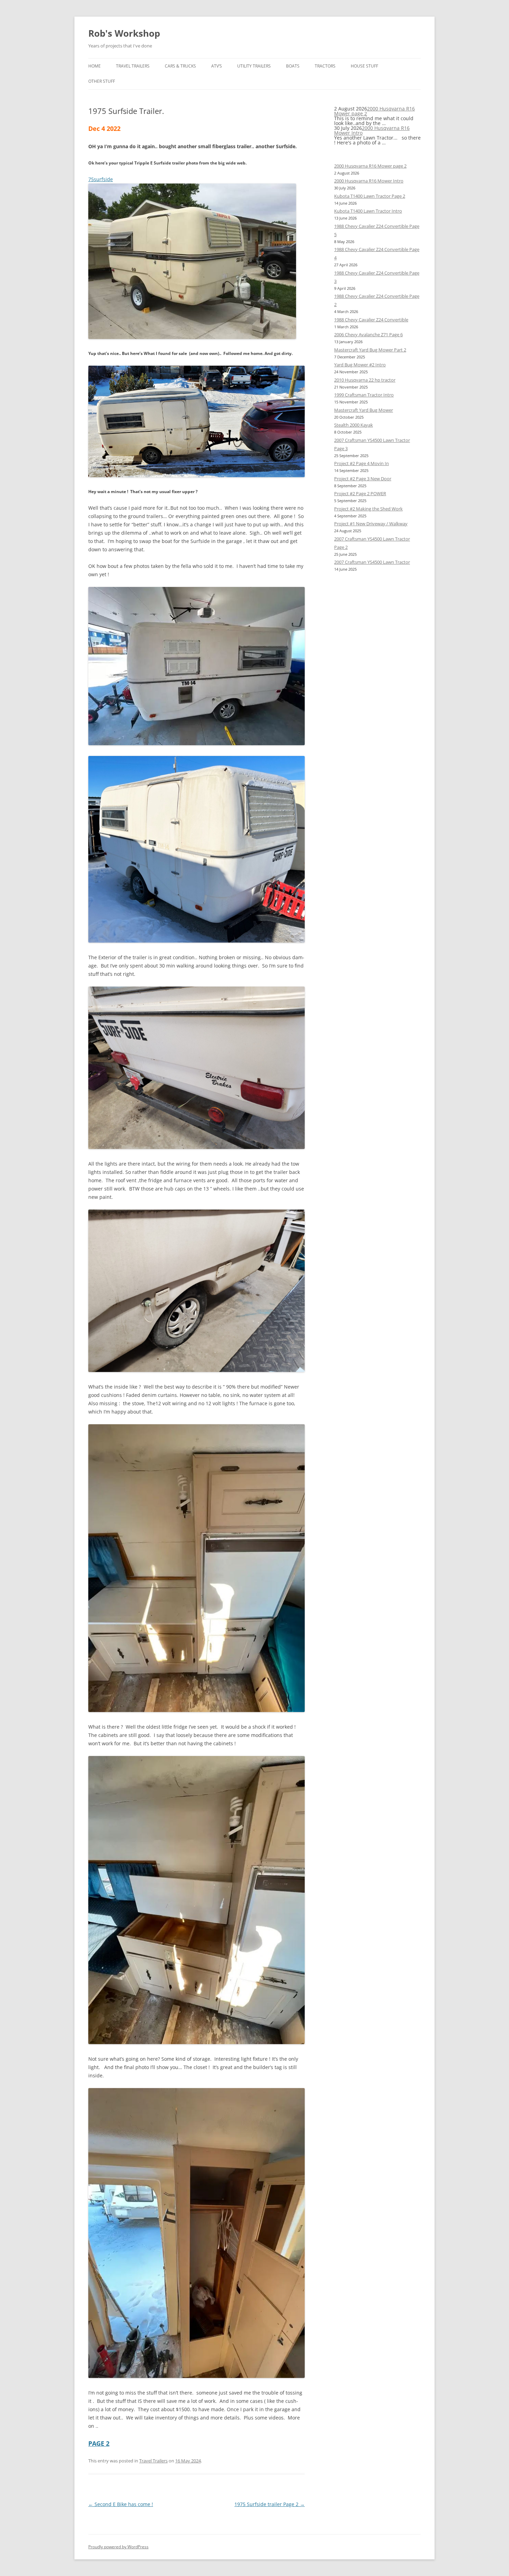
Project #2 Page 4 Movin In (361, 463)
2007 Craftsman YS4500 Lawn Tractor (372, 562)
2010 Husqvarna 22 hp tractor (365, 380)
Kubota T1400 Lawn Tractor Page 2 (370, 196)
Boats (293, 66)
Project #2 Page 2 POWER (360, 493)
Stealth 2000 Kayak (354, 425)
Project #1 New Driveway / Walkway (371, 524)
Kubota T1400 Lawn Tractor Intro (368, 211)
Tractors (325, 66)
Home (95, 66)
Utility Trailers (254, 66)
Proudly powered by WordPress (118, 2547)
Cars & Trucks (180, 66)
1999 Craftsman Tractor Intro (364, 395)
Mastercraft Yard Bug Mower (364, 410)
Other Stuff (102, 81)
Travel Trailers (133, 66)
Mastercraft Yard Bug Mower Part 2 (370, 350)
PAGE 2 (99, 2443)
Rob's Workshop (124, 33)
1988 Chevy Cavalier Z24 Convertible (371, 320)
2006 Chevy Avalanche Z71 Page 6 (368, 335)
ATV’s (217, 66)
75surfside (101, 179)
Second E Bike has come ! (121, 2504)
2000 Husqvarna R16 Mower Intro (372, 130)
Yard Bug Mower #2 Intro (360, 365)
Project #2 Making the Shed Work (368, 509)
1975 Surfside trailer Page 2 (270, 2504)
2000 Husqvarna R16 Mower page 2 (374, 111)
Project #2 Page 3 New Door (363, 479)
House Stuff (364, 66)
